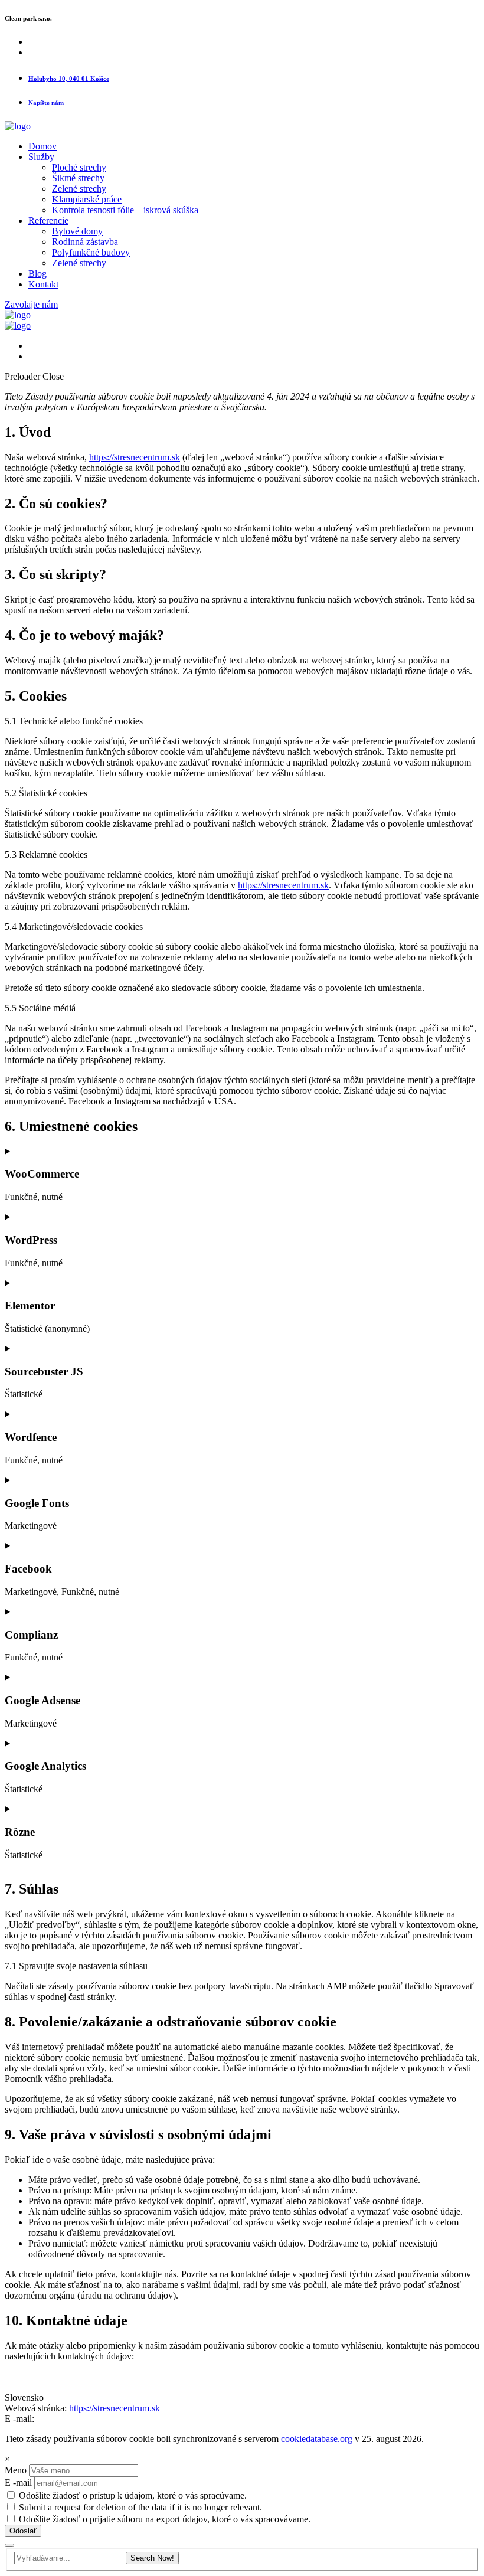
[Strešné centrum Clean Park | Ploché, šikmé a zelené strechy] (18, 126)
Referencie (48, 220)
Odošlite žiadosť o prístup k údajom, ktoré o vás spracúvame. (132, 2495)
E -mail (18, 2482)
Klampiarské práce (87, 199)
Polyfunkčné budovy (91, 252)
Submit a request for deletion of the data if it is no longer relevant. (139, 2507)
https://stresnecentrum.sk (135, 457)
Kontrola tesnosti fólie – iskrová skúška (125, 210)
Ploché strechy (79, 167)
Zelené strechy (79, 189)
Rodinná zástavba (85, 242)
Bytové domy (77, 231)
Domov (42, 146)
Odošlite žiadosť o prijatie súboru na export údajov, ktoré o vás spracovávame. (163, 2519)
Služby (41, 157)
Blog (37, 274)
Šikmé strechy (78, 178)
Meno (16, 2470)
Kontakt (43, 284)
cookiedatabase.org (317, 2439)
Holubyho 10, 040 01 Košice (69, 79)
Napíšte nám (46, 103)
